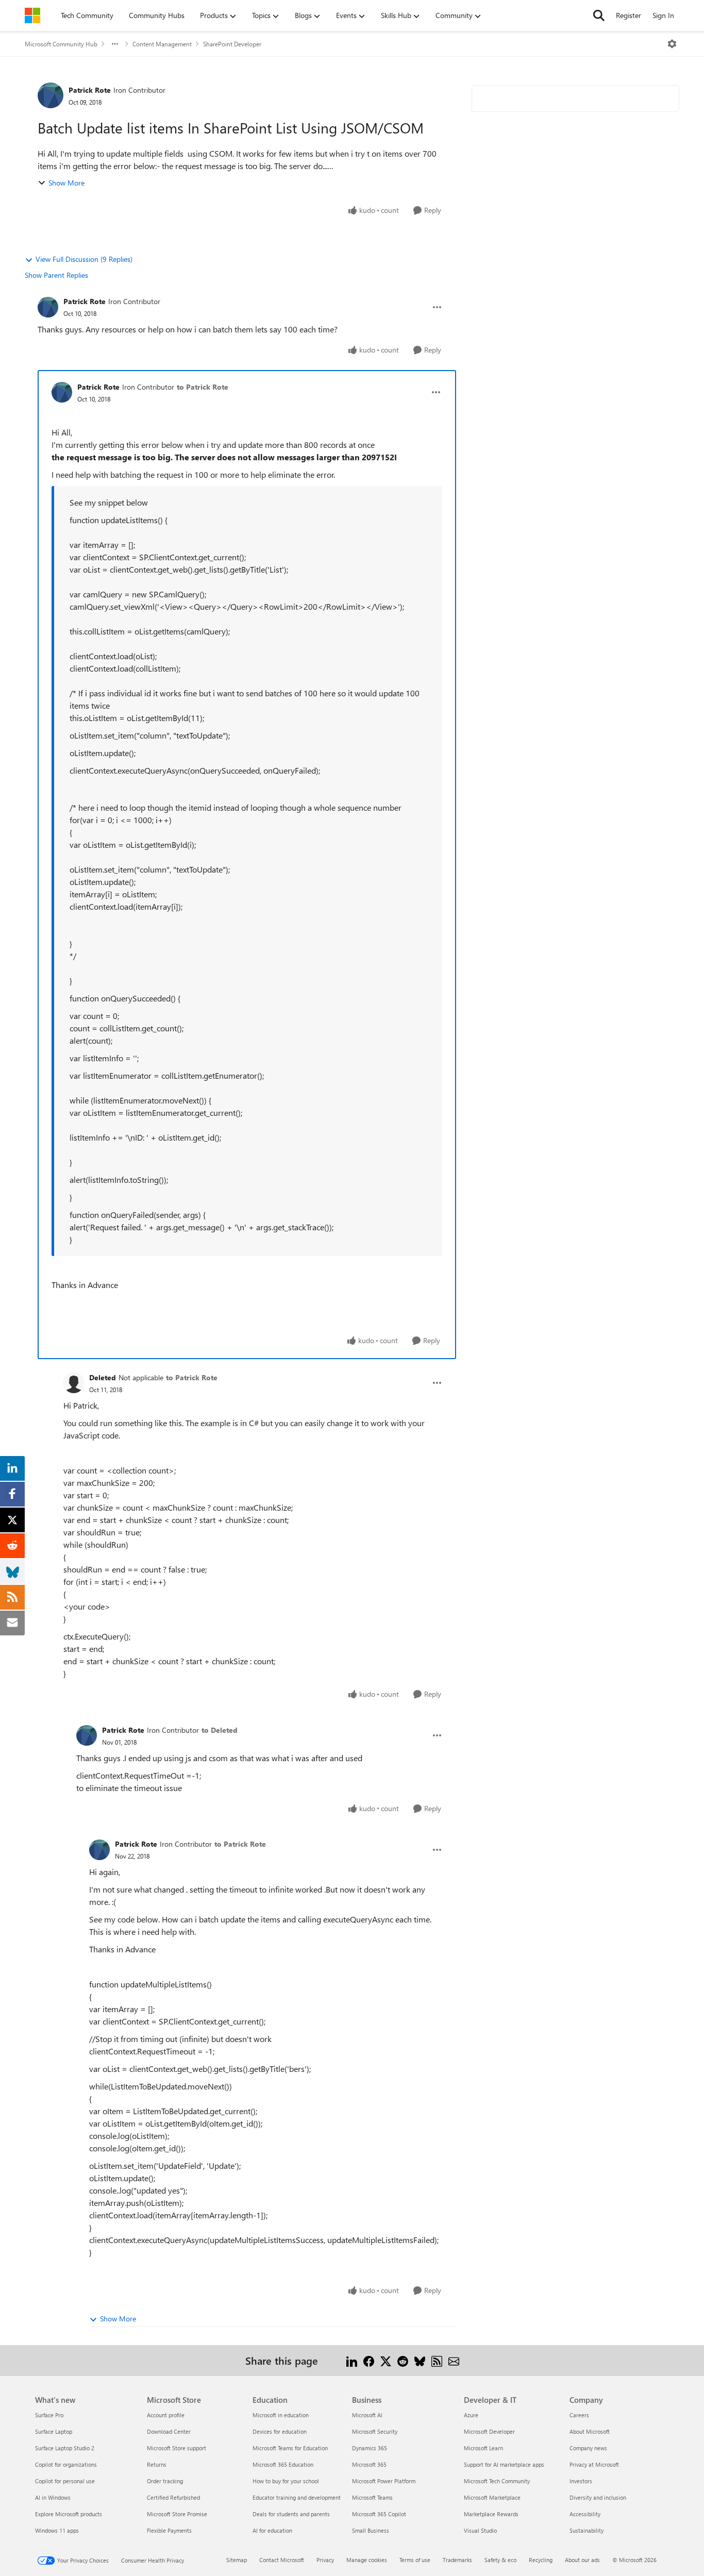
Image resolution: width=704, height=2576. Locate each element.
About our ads (582, 2560)
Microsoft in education (281, 2415)
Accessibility (585, 2514)
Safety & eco (500, 2560)
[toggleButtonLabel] (672, 44)
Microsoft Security (375, 2431)
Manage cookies (367, 2560)
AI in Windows (53, 2497)
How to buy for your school (286, 2481)
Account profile (166, 2415)
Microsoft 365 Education (283, 2464)
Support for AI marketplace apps (504, 2464)
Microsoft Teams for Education (290, 2448)
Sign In (663, 15)
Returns (157, 2464)
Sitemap (237, 2560)
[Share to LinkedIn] (352, 2360)
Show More (66, 183)
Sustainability (586, 2530)
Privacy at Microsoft (594, 2464)
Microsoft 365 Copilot (379, 2514)
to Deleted (220, 1730)
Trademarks (457, 2560)
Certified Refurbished (173, 2497)
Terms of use (415, 2560)
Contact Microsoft (282, 2560)
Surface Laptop (54, 2431)
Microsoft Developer (489, 2431)
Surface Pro (49, 2415)
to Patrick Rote (203, 387)
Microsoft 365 (369, 2464)
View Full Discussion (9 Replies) (84, 259)
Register (628, 15)
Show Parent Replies (56, 275)
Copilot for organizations (66, 2464)
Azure (471, 2415)
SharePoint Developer (232, 44)
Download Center (169, 2431)
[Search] (599, 15)
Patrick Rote (90, 90)
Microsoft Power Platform (384, 2481)
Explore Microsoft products (69, 2514)
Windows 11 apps (57, 2530)
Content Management (162, 44)
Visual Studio (480, 2530)
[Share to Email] (454, 2360)
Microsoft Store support (177, 2448)
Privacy (325, 2560)
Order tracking (165, 2481)
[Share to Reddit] (403, 2360)
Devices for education (280, 2431)
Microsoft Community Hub (61, 44)
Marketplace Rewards (491, 2514)
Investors (581, 2481)
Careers (579, 2415)
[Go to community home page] (32, 15)
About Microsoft (590, 2431)
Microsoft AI (367, 2415)
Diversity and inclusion (598, 2497)
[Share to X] (386, 2360)
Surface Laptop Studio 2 (65, 2448)
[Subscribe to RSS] (437, 2360)
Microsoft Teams (372, 2497)
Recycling (541, 2560)
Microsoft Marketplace (492, 2497)
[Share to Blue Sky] (420, 2360)
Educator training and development (297, 2497)
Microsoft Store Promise (177, 2514)
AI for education (272, 2530)
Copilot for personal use (65, 2481)
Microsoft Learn (483, 2448)
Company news (588, 2448)
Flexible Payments (169, 2530)
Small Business (371, 2530)
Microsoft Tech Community (497, 2481)
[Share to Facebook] (369, 2360)
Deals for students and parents (291, 2514)
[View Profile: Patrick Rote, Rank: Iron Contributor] (51, 95)
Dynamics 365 (370, 2448)
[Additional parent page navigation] (115, 44)
